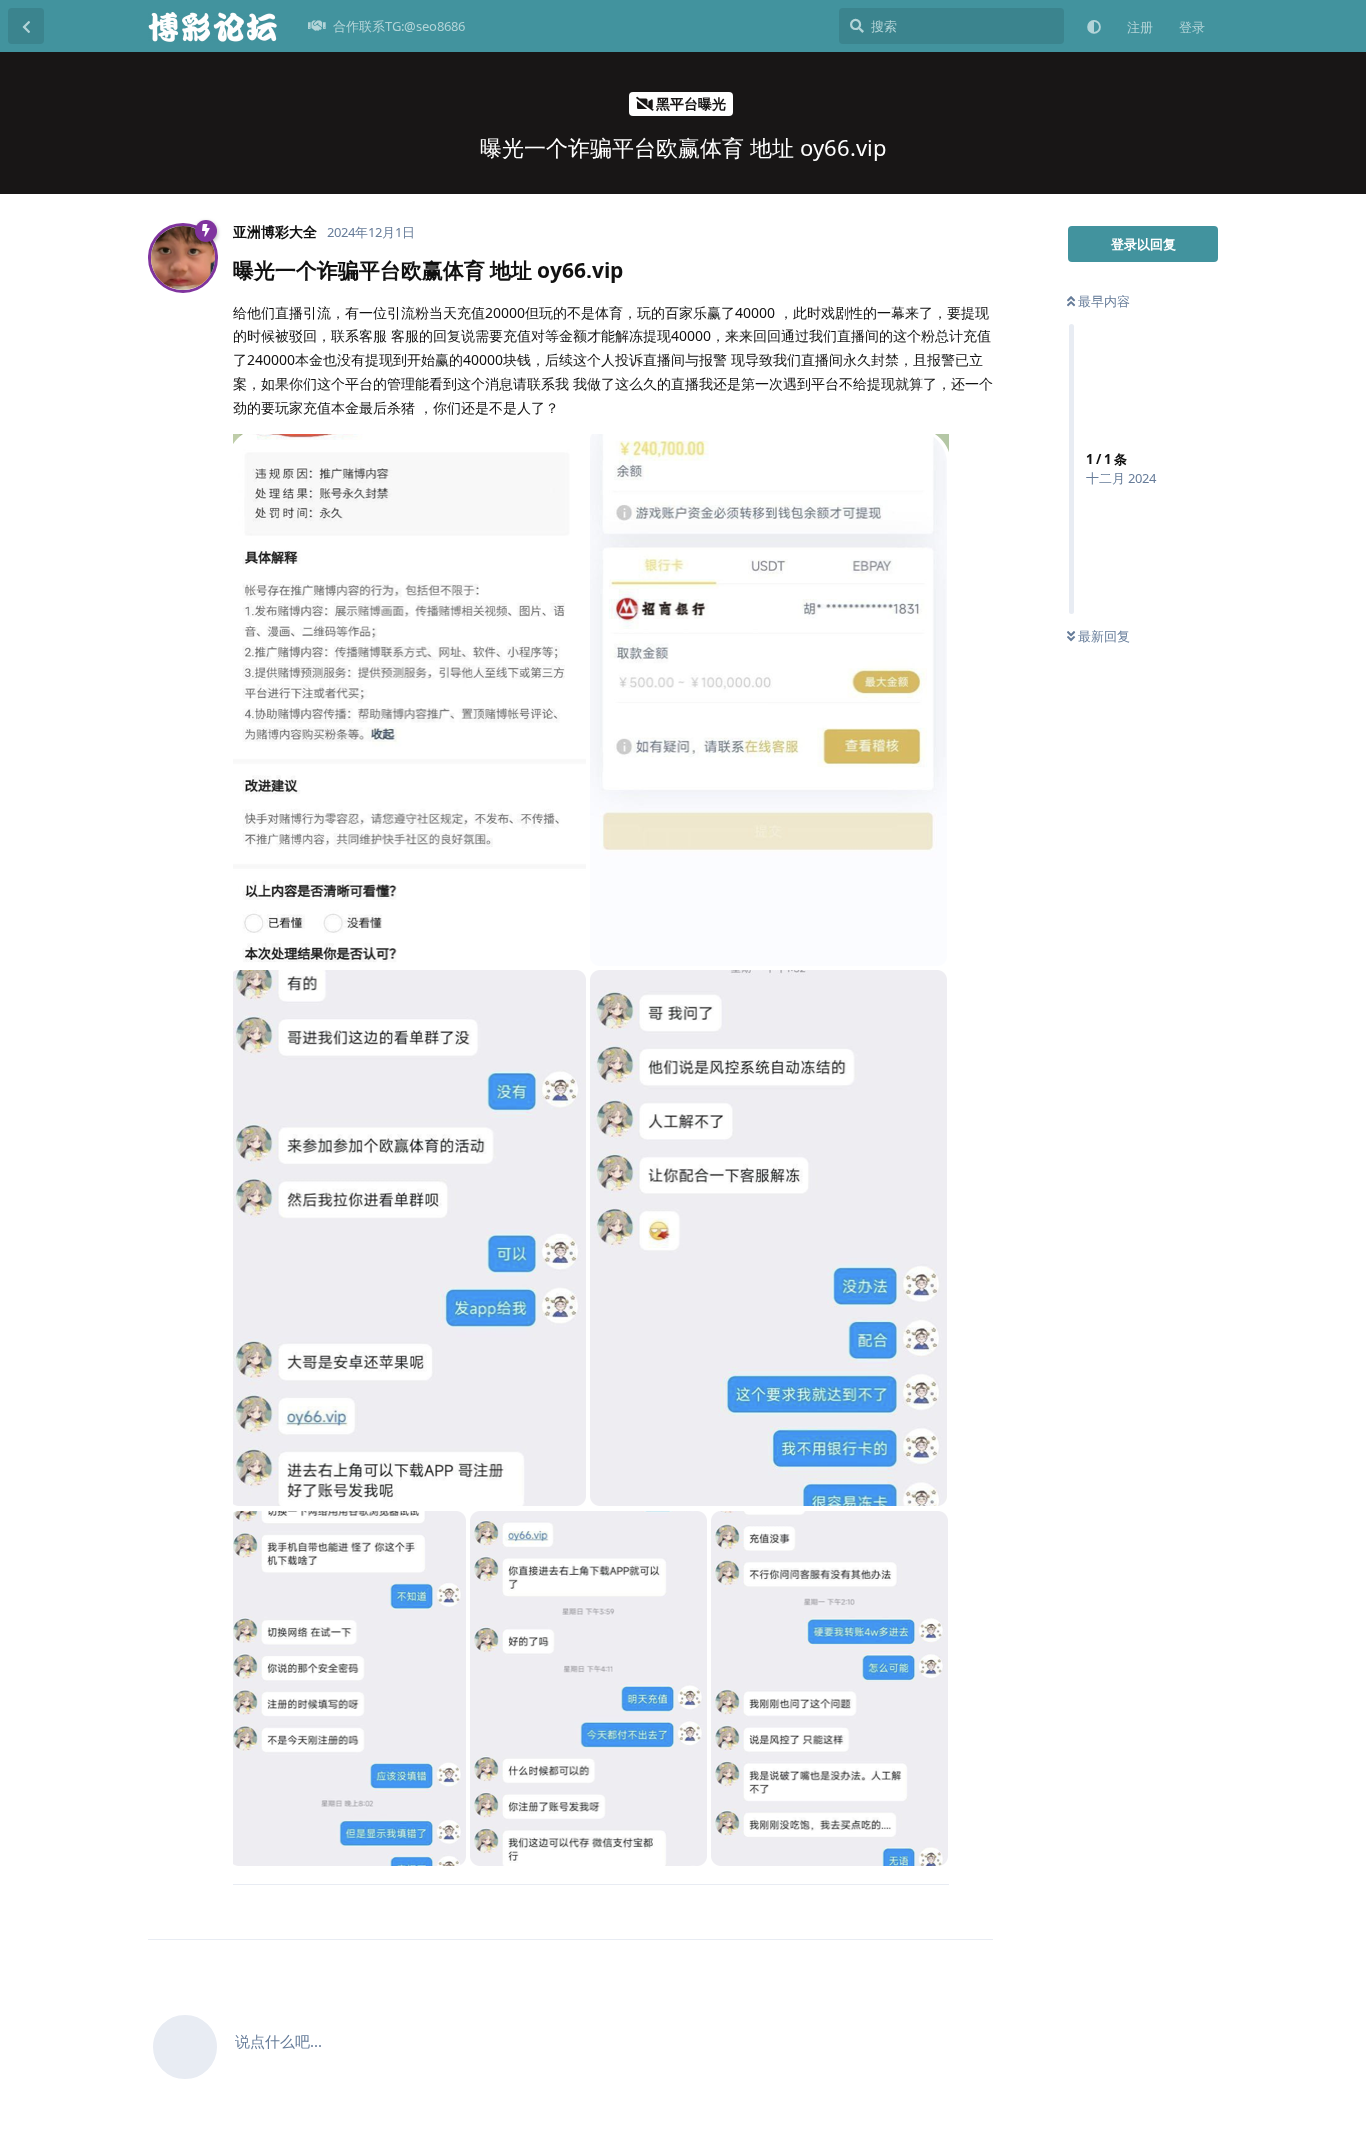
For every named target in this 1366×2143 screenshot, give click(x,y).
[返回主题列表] (26, 26)
